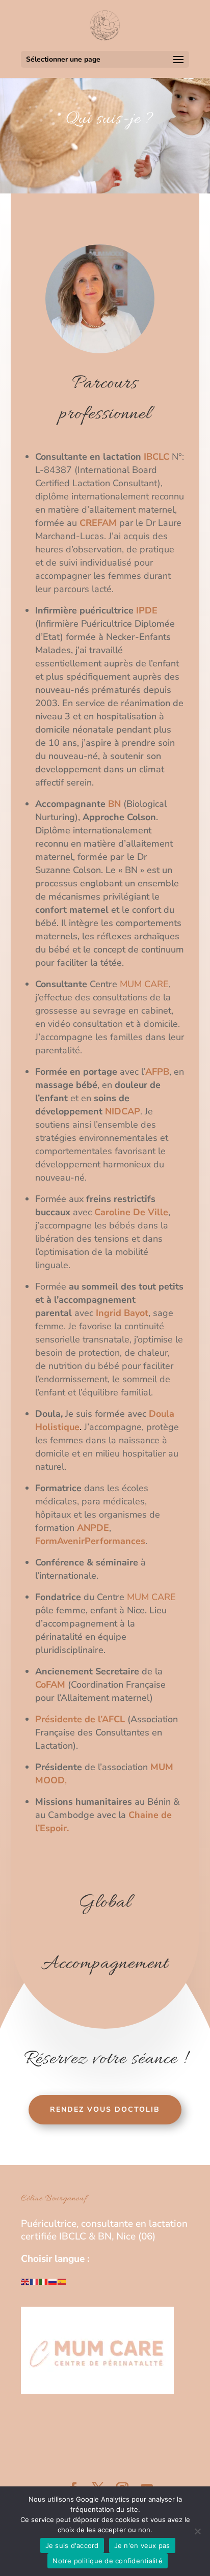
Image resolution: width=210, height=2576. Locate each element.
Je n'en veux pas (142, 2545)
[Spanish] (62, 2281)
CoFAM (50, 1685)
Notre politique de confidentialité (108, 2561)
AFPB (157, 1072)
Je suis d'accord (72, 2545)
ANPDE (93, 1528)
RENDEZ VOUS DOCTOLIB (105, 2109)
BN (114, 804)
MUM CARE (144, 984)
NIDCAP (123, 1111)
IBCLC (158, 457)
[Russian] (53, 2281)
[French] (35, 2281)
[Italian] (44, 2281)
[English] (25, 2281)
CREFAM (98, 523)
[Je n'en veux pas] (197, 2531)
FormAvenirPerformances (90, 1541)
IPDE (146, 610)
